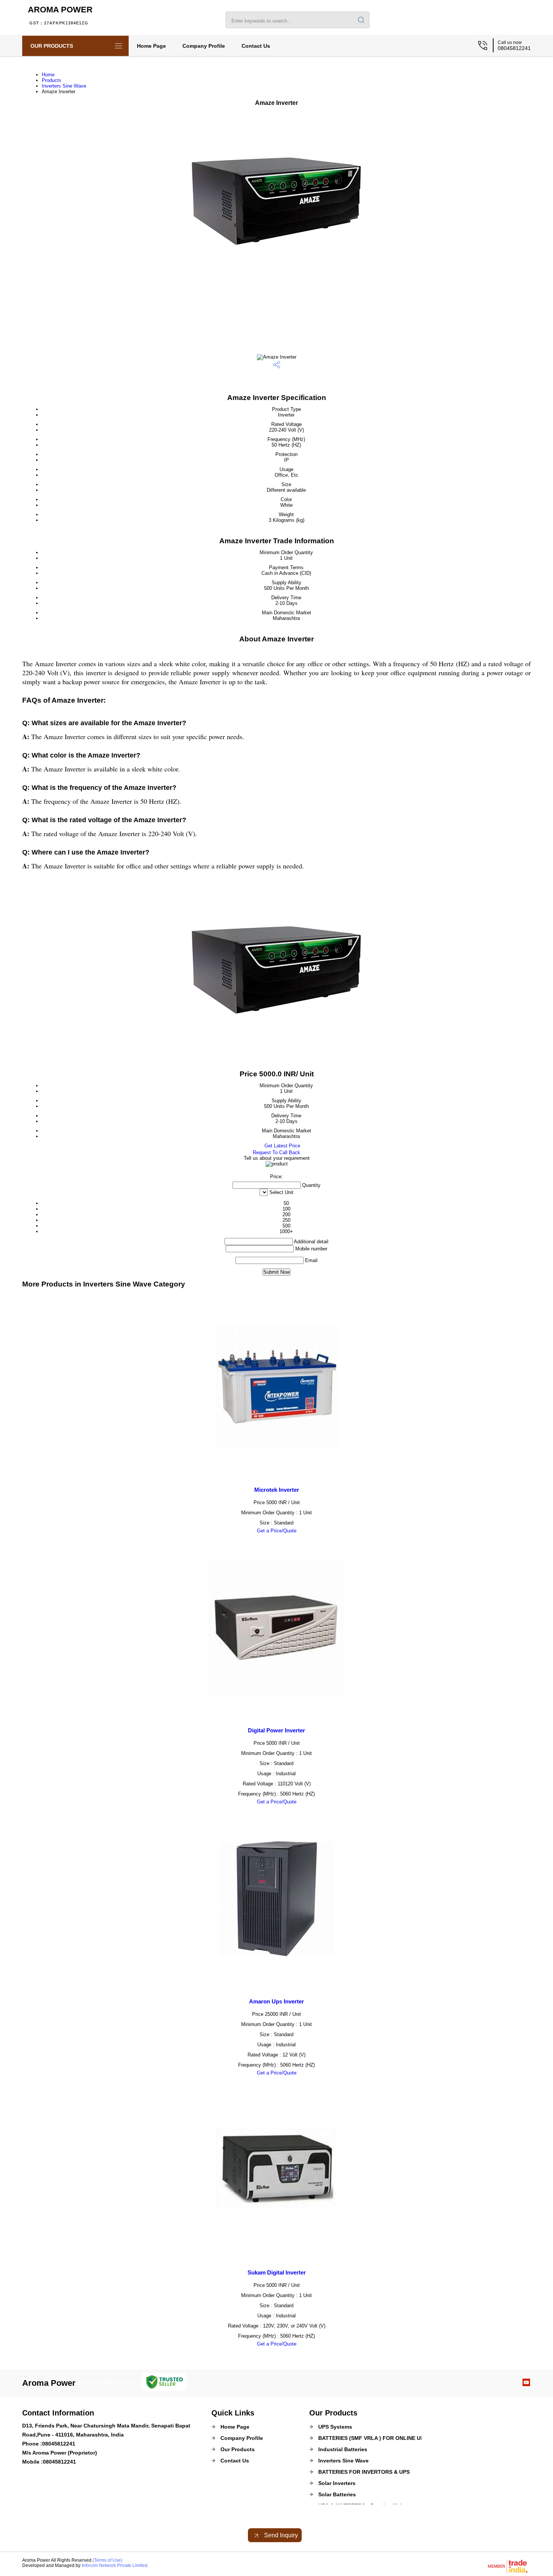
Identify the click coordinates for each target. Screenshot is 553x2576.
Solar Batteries (337, 2494)
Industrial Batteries (343, 2449)
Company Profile (204, 46)
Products (52, 80)
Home (48, 75)
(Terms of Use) (107, 2560)
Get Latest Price (282, 1146)
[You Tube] (526, 2384)
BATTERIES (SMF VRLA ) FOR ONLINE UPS (373, 2438)
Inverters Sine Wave (64, 86)
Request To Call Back (276, 1152)
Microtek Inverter (277, 1490)
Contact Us (256, 46)
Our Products (52, 46)
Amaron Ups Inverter (276, 2001)
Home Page (151, 46)
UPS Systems (335, 2427)
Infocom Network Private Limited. (115, 2565)
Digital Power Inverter (276, 1730)
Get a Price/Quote (277, 1531)
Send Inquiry (280, 2535)
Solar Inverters (337, 2483)
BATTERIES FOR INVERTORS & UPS (364, 2472)
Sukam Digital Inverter (277, 2272)
